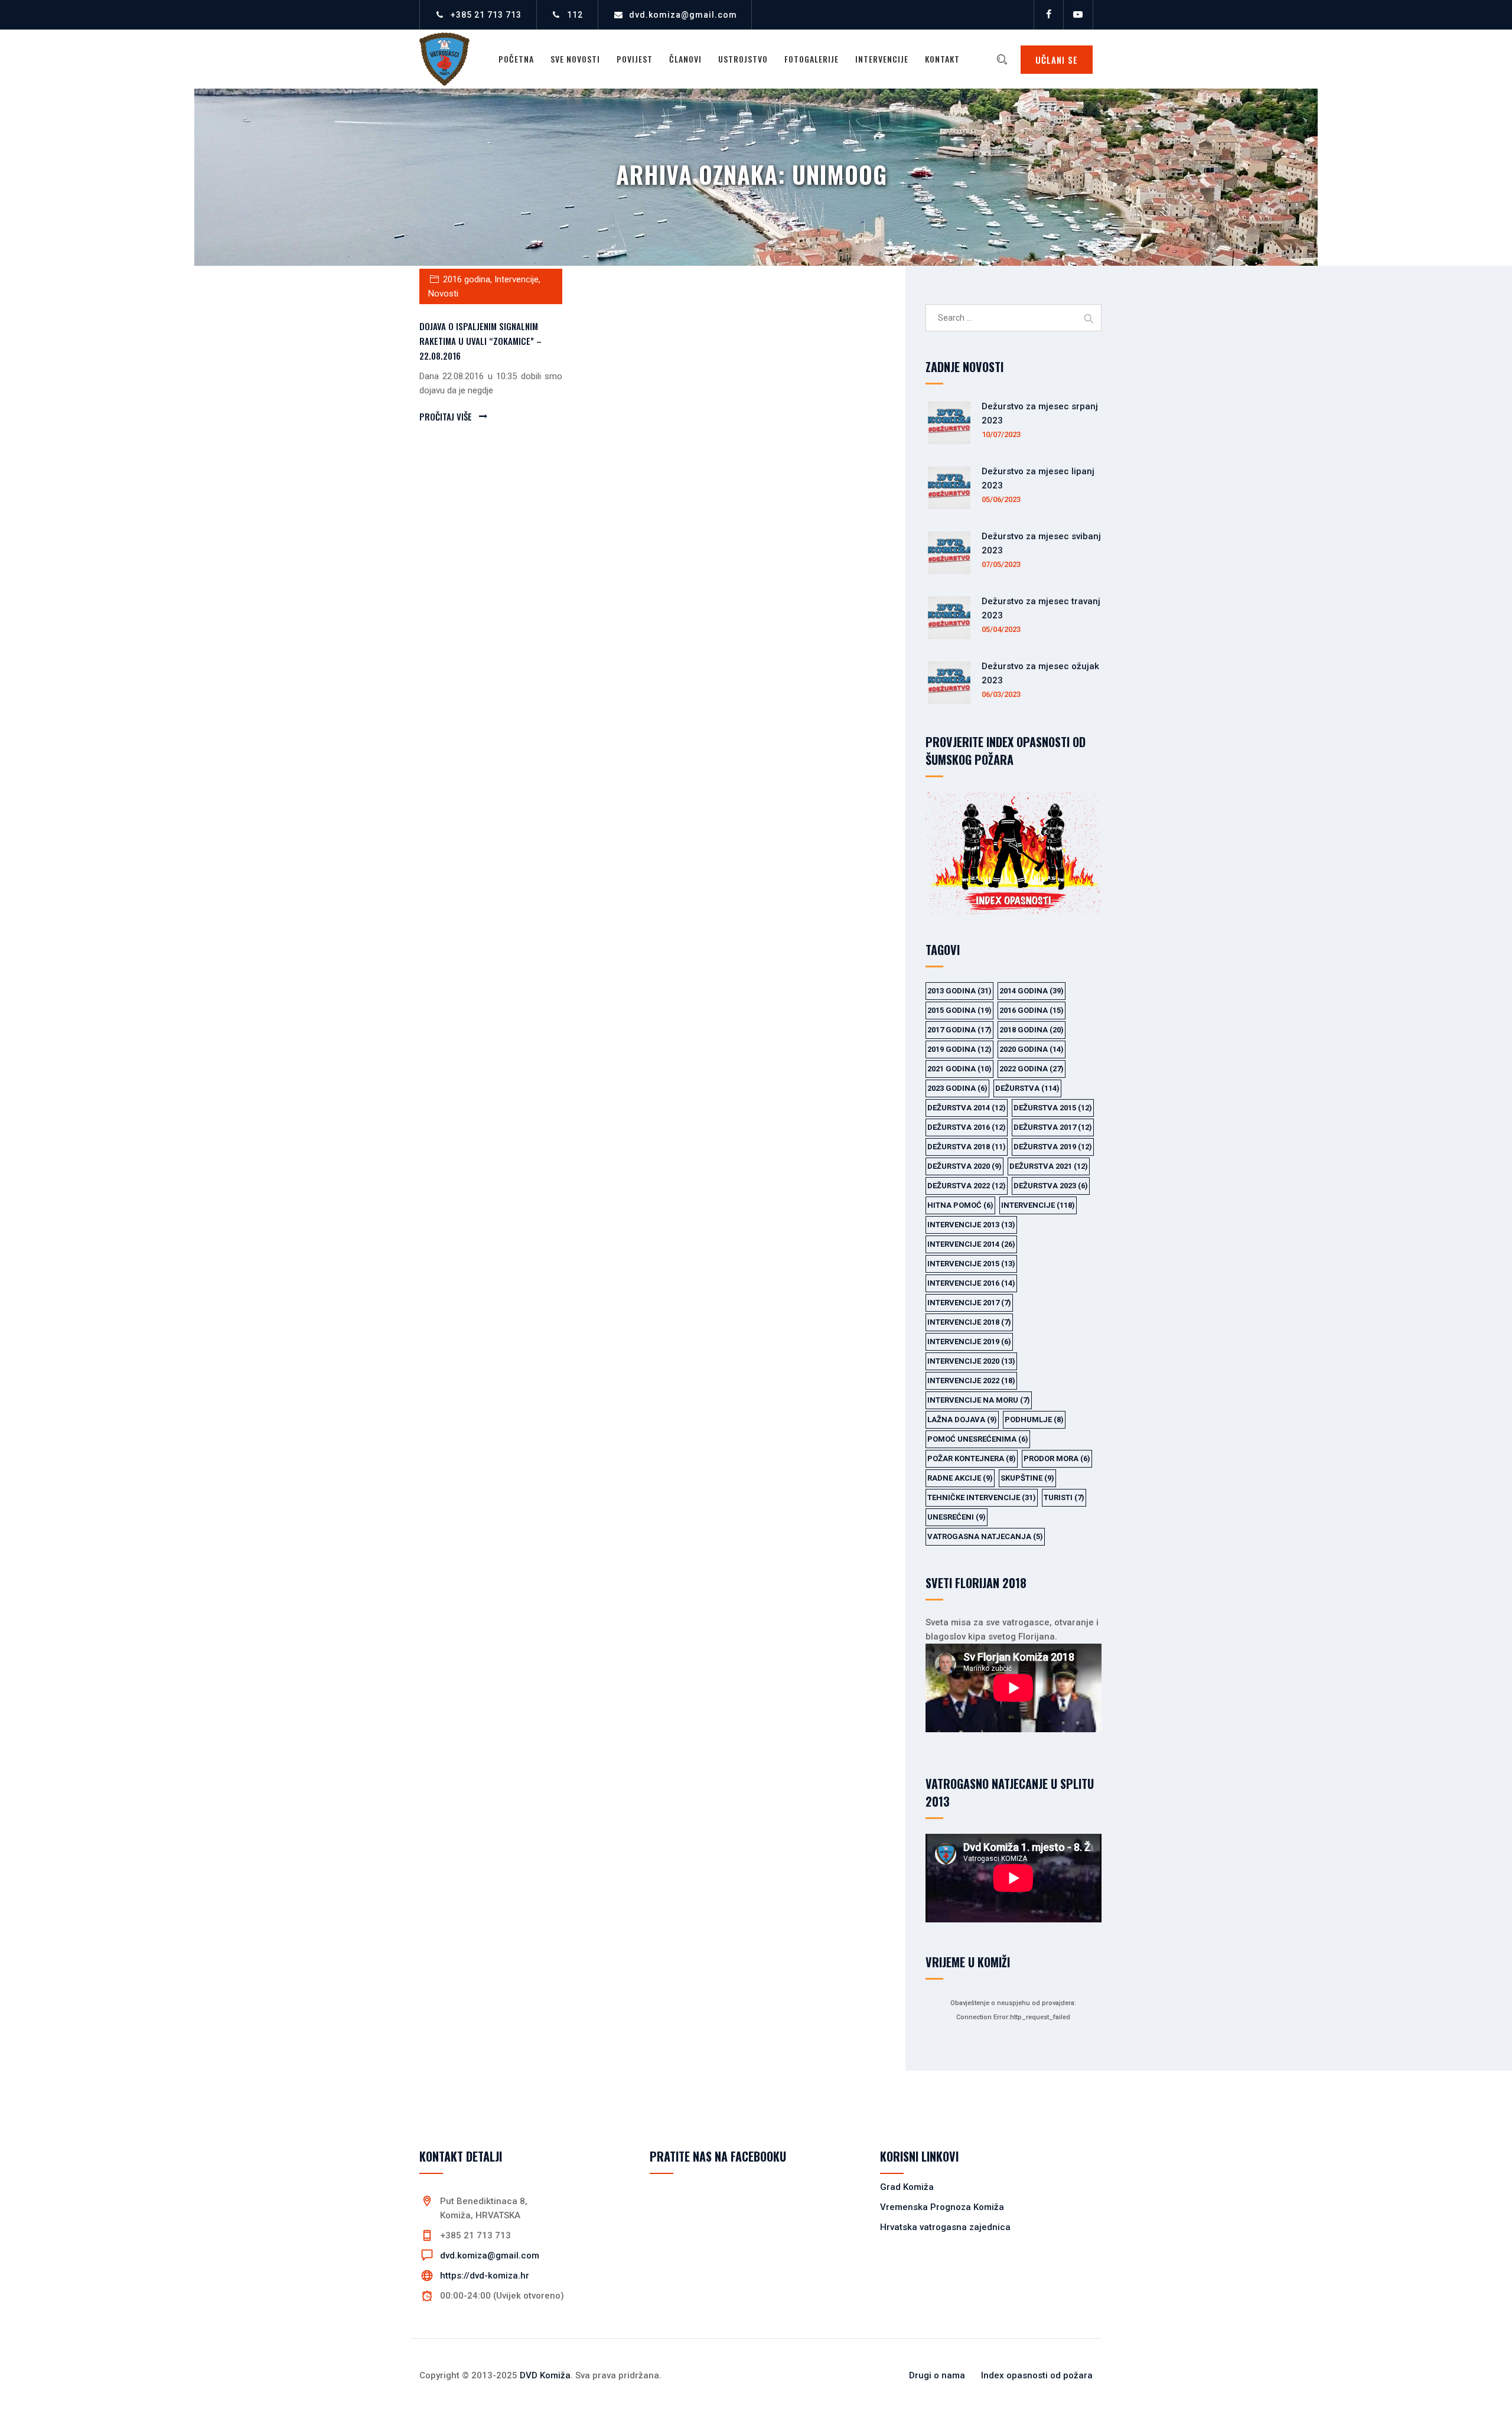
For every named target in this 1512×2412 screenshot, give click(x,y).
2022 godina (1032, 1069)
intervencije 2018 (969, 1322)
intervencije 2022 (971, 1381)
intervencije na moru (979, 1400)
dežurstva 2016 (967, 1127)
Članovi (685, 59)
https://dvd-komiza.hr (485, 2276)
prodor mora (1057, 1458)
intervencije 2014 (971, 1244)
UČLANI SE (1057, 60)
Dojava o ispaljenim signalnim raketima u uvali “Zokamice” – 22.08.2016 (480, 341)
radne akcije (960, 1478)
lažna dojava (962, 1420)
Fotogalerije (812, 59)
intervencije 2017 (969, 1303)
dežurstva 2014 (967, 1108)
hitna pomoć (960, 1205)
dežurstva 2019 (1053, 1147)
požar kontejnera (972, 1458)
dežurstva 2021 (1049, 1166)
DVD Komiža (545, 2375)
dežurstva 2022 (967, 1186)
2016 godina (467, 279)
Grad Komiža (907, 2187)
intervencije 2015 (971, 1264)
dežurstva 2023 (1051, 1186)
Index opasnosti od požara (1037, 2375)
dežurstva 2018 (967, 1147)
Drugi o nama (937, 2375)
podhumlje (1034, 1420)
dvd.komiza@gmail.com (683, 15)
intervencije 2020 (971, 1361)
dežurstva (1027, 1088)
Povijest (635, 59)
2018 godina (1032, 1030)
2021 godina (959, 1069)
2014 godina (1032, 991)
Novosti (443, 294)
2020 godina (1032, 1049)
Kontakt (942, 59)
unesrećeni (957, 1517)
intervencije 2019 (969, 1342)
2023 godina (957, 1088)
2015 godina (959, 1010)
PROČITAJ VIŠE (446, 416)
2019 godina (959, 1049)
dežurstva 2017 (1053, 1127)
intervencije (1038, 1205)
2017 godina (959, 1030)
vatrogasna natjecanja (985, 1536)
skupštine (1027, 1478)
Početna (516, 59)
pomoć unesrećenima (978, 1439)
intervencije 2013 (971, 1225)
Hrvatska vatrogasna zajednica (945, 2227)
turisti (1064, 1497)
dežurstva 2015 (1053, 1108)
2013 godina (959, 991)
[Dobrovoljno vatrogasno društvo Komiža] (444, 59)
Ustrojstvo (743, 59)
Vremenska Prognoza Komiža (942, 2207)
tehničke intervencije (982, 1497)
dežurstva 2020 (964, 1166)
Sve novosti (575, 59)
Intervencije (882, 59)
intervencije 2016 (971, 1283)
